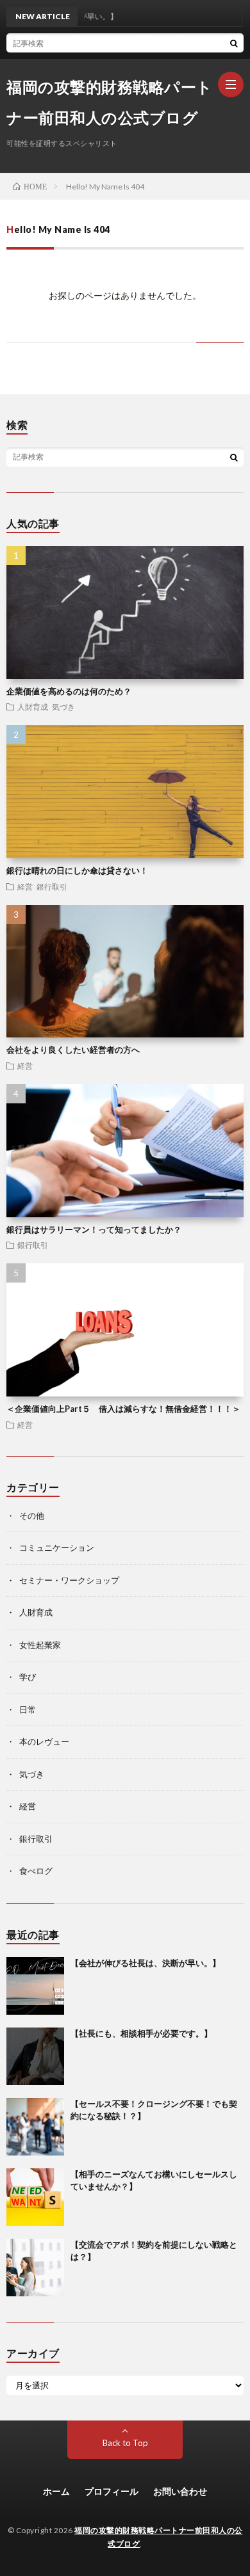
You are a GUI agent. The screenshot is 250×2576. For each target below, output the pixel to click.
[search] (234, 43)
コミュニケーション (57, 1548)
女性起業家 (40, 1645)
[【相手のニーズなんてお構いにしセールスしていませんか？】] (35, 2197)
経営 (25, 886)
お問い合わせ (180, 2491)
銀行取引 (52, 886)
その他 (32, 1516)
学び (28, 1677)
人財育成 (33, 707)
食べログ (36, 1871)
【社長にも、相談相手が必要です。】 (141, 2033)
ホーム (56, 2491)
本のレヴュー (44, 1741)
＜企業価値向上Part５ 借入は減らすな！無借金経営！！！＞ (123, 1409)
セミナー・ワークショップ (69, 1580)
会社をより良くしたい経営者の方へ (73, 1050)
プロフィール (112, 2491)
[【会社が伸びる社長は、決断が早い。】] (35, 1986)
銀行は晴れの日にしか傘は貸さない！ (77, 870)
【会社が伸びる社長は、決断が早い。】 (146, 1963)
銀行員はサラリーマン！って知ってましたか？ (94, 1229)
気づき (63, 707)
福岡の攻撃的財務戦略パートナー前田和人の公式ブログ (110, 102)
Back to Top (125, 2443)
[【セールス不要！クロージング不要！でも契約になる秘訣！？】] (35, 2127)
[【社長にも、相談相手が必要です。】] (35, 2056)
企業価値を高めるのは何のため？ (69, 691)
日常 (28, 1709)
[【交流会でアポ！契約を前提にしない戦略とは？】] (35, 2268)
